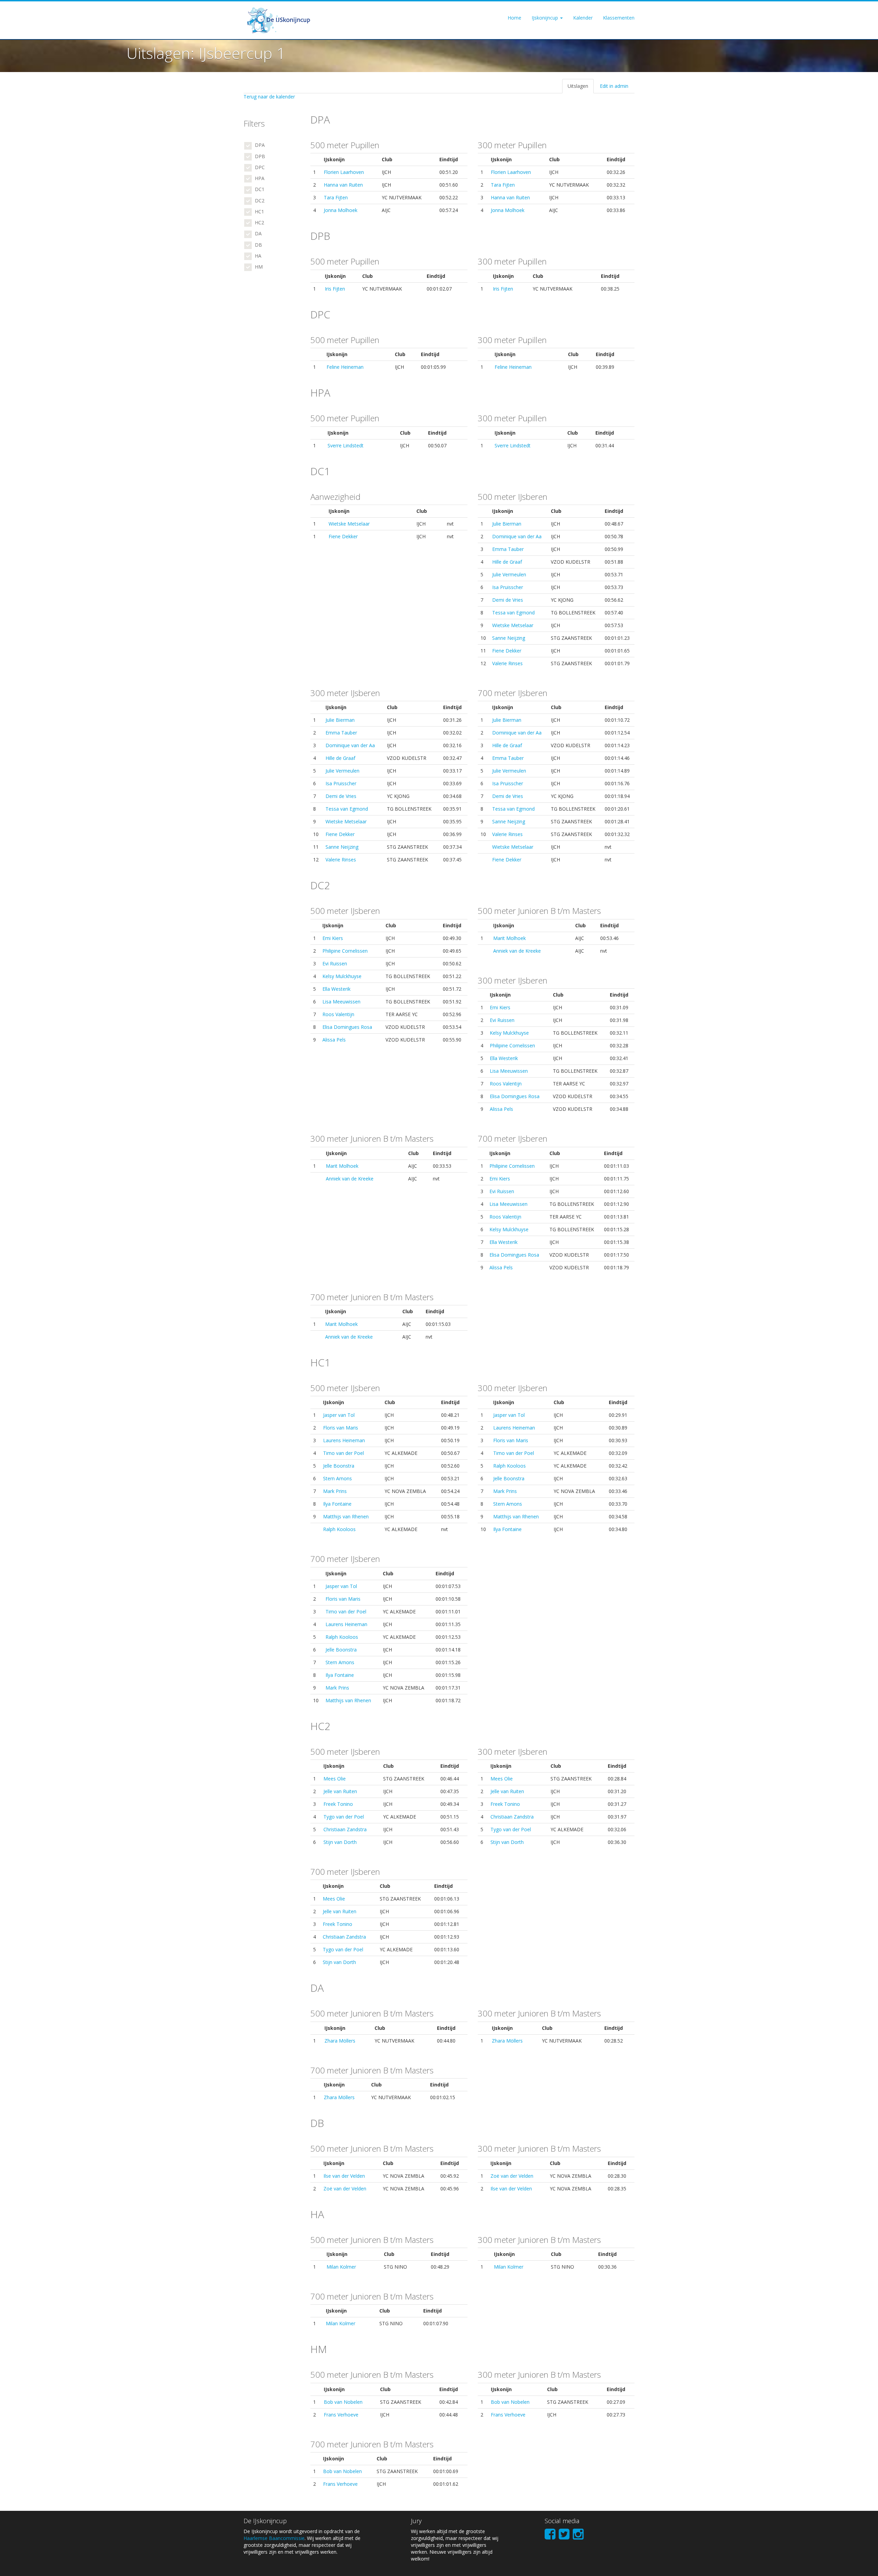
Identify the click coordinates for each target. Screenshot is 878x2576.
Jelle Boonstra (339, 1466)
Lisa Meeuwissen (341, 1002)
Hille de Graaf (507, 562)
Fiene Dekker (343, 536)
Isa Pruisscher (508, 587)
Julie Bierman (507, 524)
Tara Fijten (336, 197)
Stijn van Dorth (340, 1842)
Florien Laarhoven (344, 172)
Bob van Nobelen (343, 2402)
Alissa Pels (334, 1040)
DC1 (259, 189)
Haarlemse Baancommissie (274, 2538)
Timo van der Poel (343, 1453)
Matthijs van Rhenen (346, 1516)
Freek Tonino (338, 1804)
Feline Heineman (345, 367)
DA (258, 233)
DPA (259, 145)
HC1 (259, 211)
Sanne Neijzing (509, 638)
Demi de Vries (508, 600)
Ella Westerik (336, 989)
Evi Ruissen (335, 963)
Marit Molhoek (509, 938)
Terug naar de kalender (269, 97)
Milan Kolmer (341, 2267)
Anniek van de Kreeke (517, 951)
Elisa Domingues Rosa (347, 1027)
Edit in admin (614, 86)
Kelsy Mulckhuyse (342, 976)
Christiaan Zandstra (345, 1829)
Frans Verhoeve (341, 2415)
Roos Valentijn (338, 1014)
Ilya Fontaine (337, 1504)
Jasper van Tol (339, 1415)
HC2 (259, 222)
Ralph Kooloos (339, 1529)
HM (258, 267)
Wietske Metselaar (349, 524)
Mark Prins (335, 1491)
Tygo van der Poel (344, 1817)
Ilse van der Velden (344, 2176)
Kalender (583, 18)
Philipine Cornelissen (345, 951)
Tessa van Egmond (513, 613)
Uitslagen (578, 86)
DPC (259, 167)
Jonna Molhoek (341, 210)
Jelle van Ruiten (340, 1791)
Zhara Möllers (340, 2041)
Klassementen (619, 18)
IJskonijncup (545, 18)
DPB (259, 156)
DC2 (259, 201)
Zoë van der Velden (345, 2189)
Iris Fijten (335, 289)
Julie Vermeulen (509, 574)
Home (514, 18)
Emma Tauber (508, 549)
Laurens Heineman (344, 1440)
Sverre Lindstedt (346, 445)
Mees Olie (335, 1779)
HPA (259, 178)
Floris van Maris (341, 1428)
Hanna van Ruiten (343, 185)
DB (258, 245)
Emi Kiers (333, 938)
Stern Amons (337, 1478)
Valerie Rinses (507, 663)
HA (257, 256)
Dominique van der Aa (517, 536)
